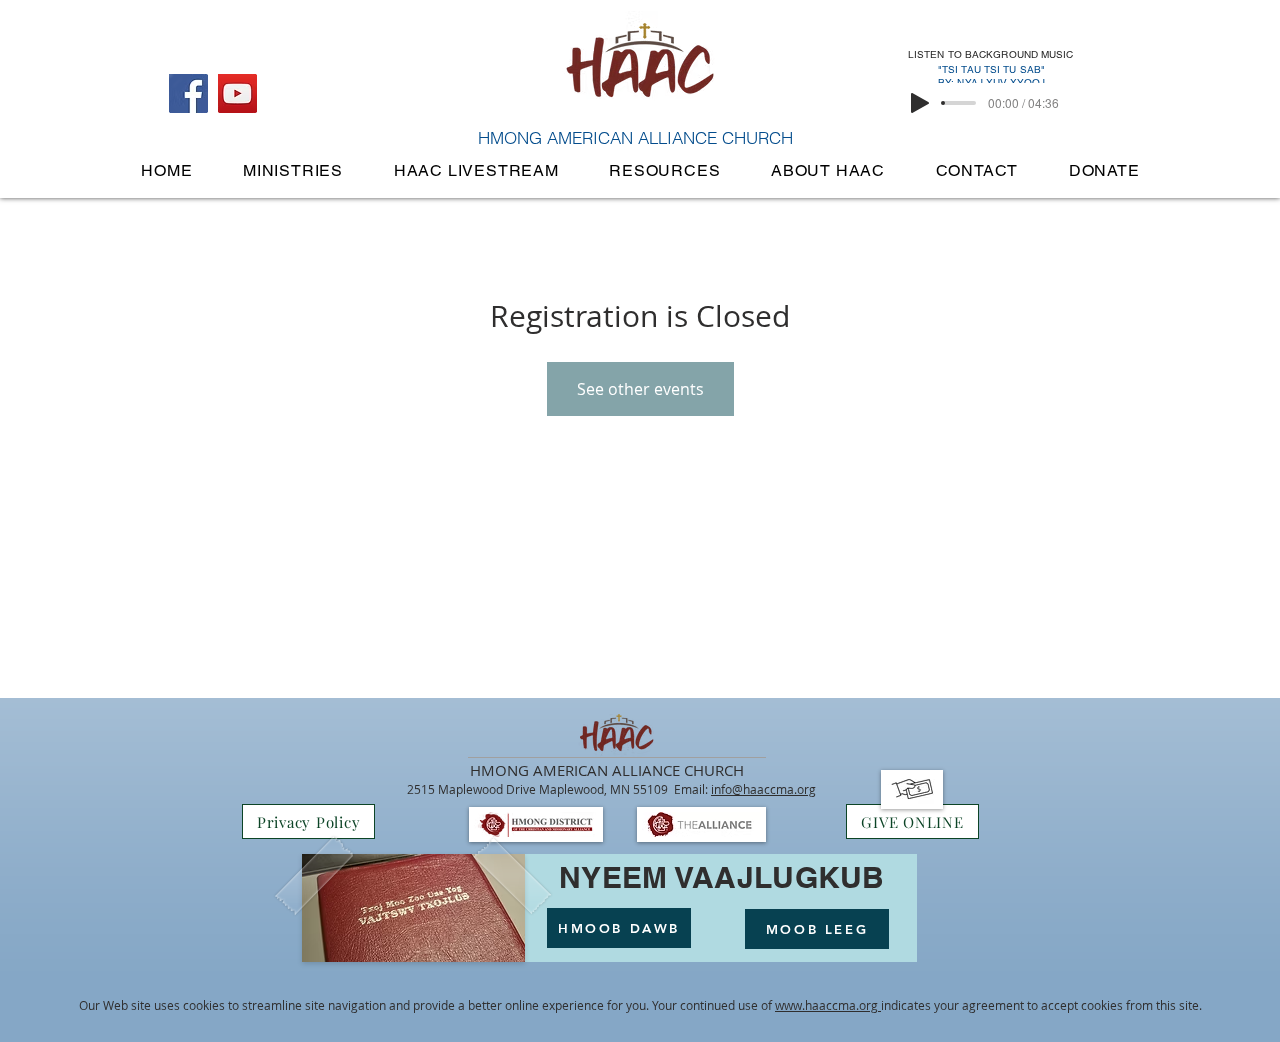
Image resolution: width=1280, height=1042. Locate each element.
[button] (293, 170)
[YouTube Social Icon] (237, 93)
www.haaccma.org (828, 1005)
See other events (640, 389)
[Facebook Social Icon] (188, 93)
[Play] (920, 103)
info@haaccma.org (763, 789)
